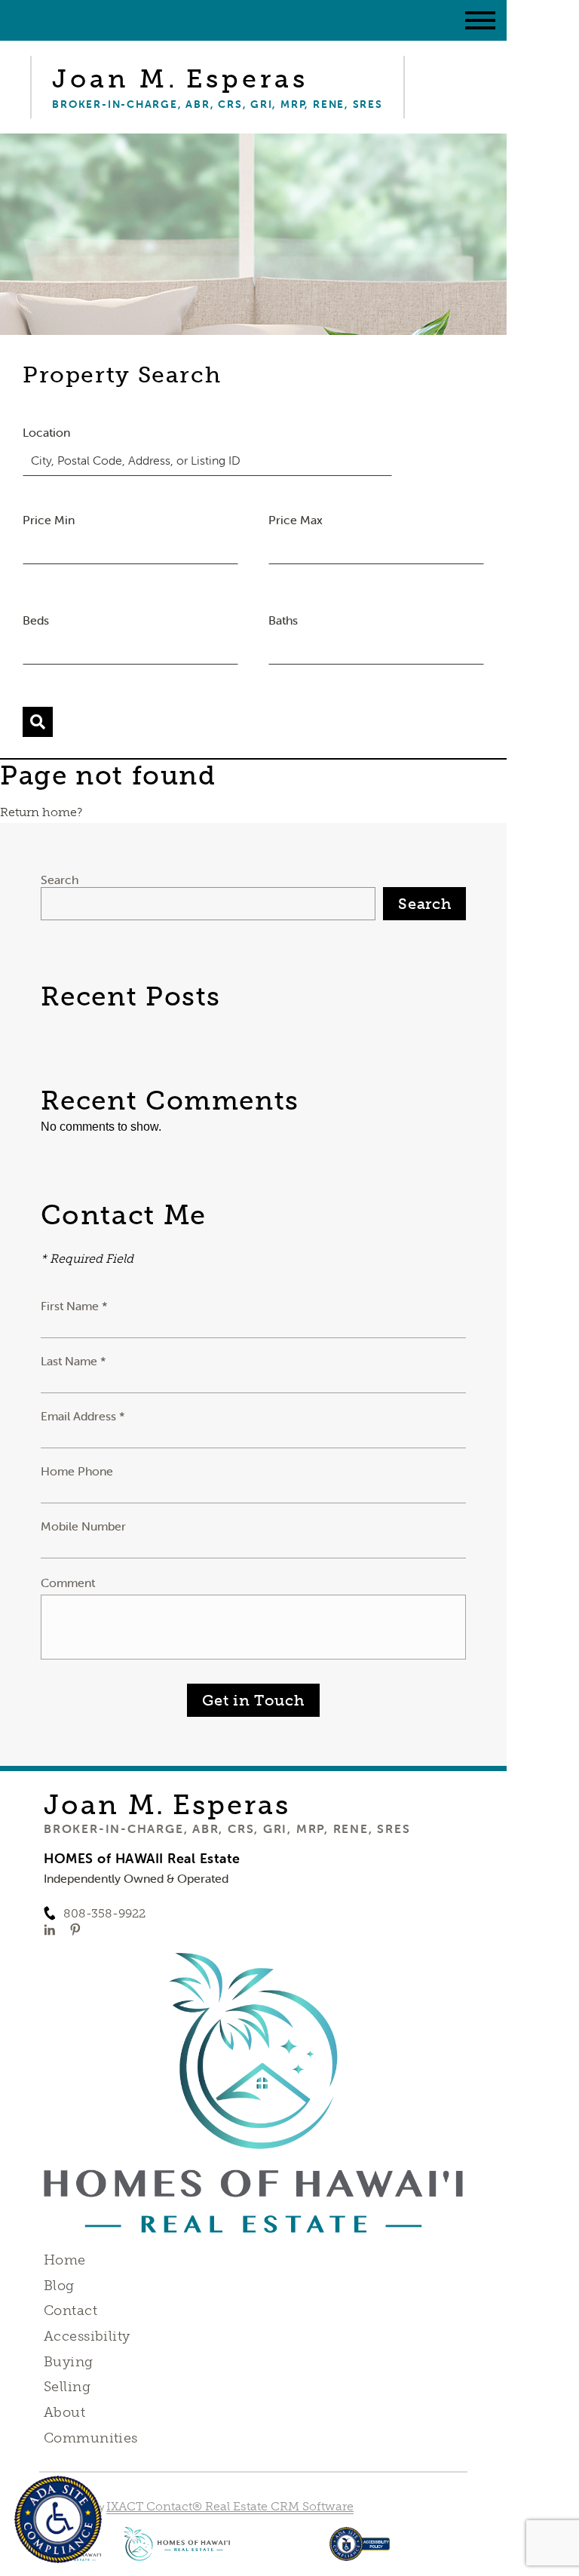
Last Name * (74, 1361)
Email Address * (83, 1416)
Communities (91, 2438)
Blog (59, 2286)
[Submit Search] (38, 722)
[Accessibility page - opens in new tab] (360, 2551)
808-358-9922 (104, 1913)
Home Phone (77, 1471)
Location (46, 432)
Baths (283, 620)
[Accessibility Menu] (58, 2519)
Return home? (41, 812)
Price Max (296, 520)
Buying (69, 2362)
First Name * (74, 1306)
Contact (70, 2310)
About (64, 2412)
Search (60, 880)
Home (65, 2260)
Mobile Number (83, 1526)
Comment (68, 1583)
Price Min (49, 520)
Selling (67, 2387)
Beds (36, 620)
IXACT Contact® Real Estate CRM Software (230, 2506)
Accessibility (87, 2336)
